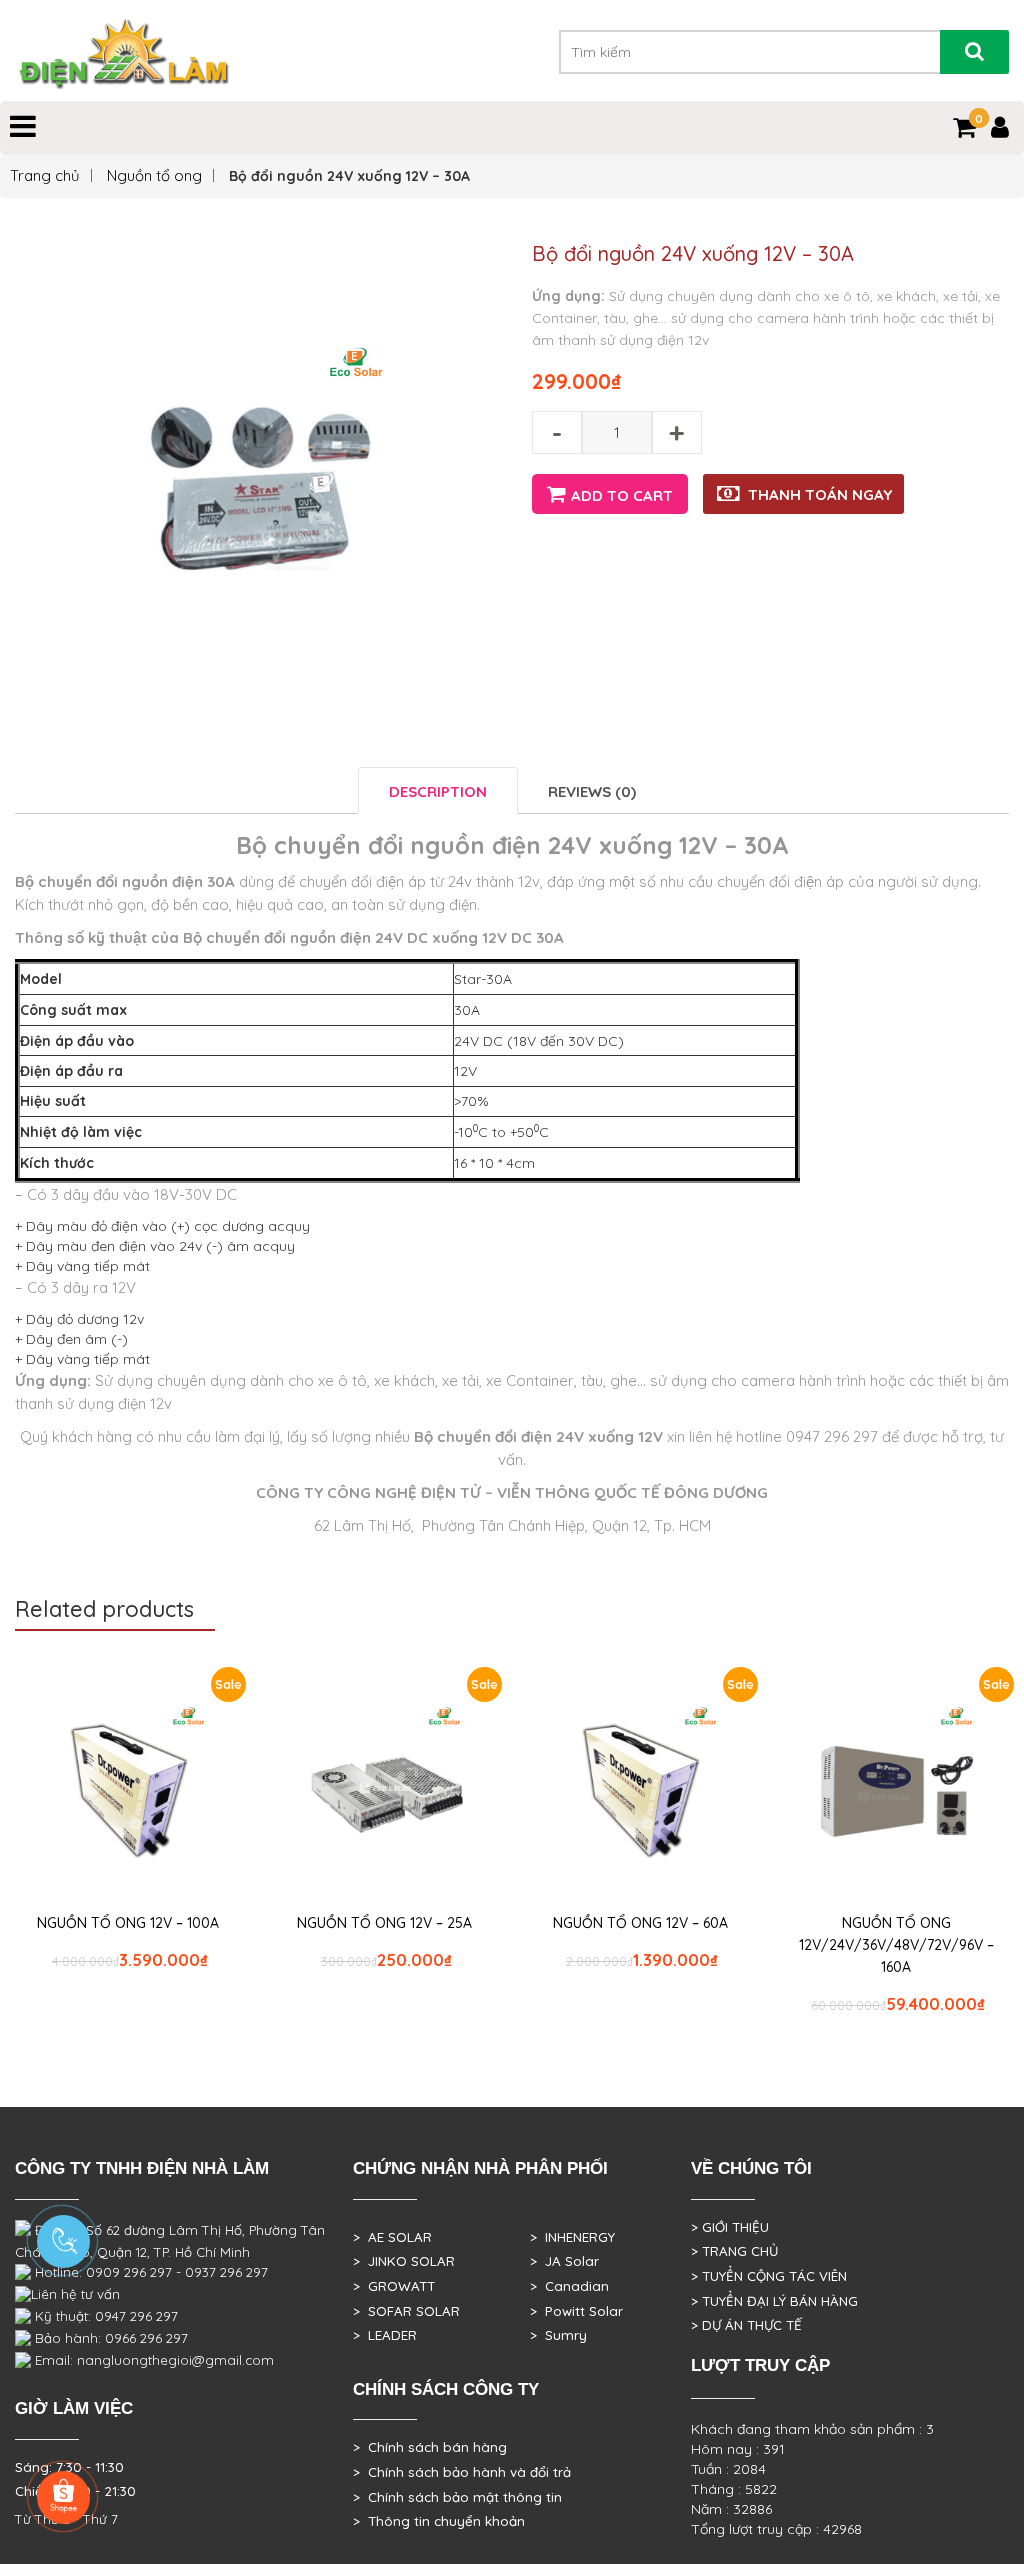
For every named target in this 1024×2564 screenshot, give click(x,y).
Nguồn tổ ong (154, 175)
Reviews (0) (592, 791)
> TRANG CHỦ (734, 2251)
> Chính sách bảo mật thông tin (457, 2497)
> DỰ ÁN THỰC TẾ (746, 2325)
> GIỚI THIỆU (730, 2227)
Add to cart (622, 495)
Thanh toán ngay (820, 494)
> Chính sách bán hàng (430, 2447)
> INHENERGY (572, 2237)
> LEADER (385, 2335)
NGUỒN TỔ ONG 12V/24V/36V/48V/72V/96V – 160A (896, 1945)
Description (438, 791)
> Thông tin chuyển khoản (439, 2521)
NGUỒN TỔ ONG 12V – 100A (128, 1923)
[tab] (438, 790)
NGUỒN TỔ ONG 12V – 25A (384, 1923)
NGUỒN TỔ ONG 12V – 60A (640, 1923)
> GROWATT (394, 2286)
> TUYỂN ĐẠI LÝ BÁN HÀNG (774, 2301)
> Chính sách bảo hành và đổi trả (462, 2472)
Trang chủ (45, 175)
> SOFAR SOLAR (406, 2311)
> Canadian (569, 2286)
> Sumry (558, 2335)
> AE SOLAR (392, 2237)
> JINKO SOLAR (404, 2261)
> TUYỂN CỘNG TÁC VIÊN (769, 2276)
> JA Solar (564, 2261)
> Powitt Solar (576, 2311)
